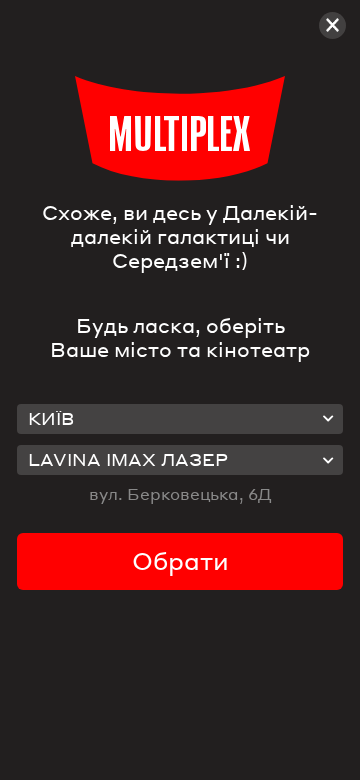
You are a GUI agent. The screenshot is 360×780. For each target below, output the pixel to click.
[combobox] (180, 419)
